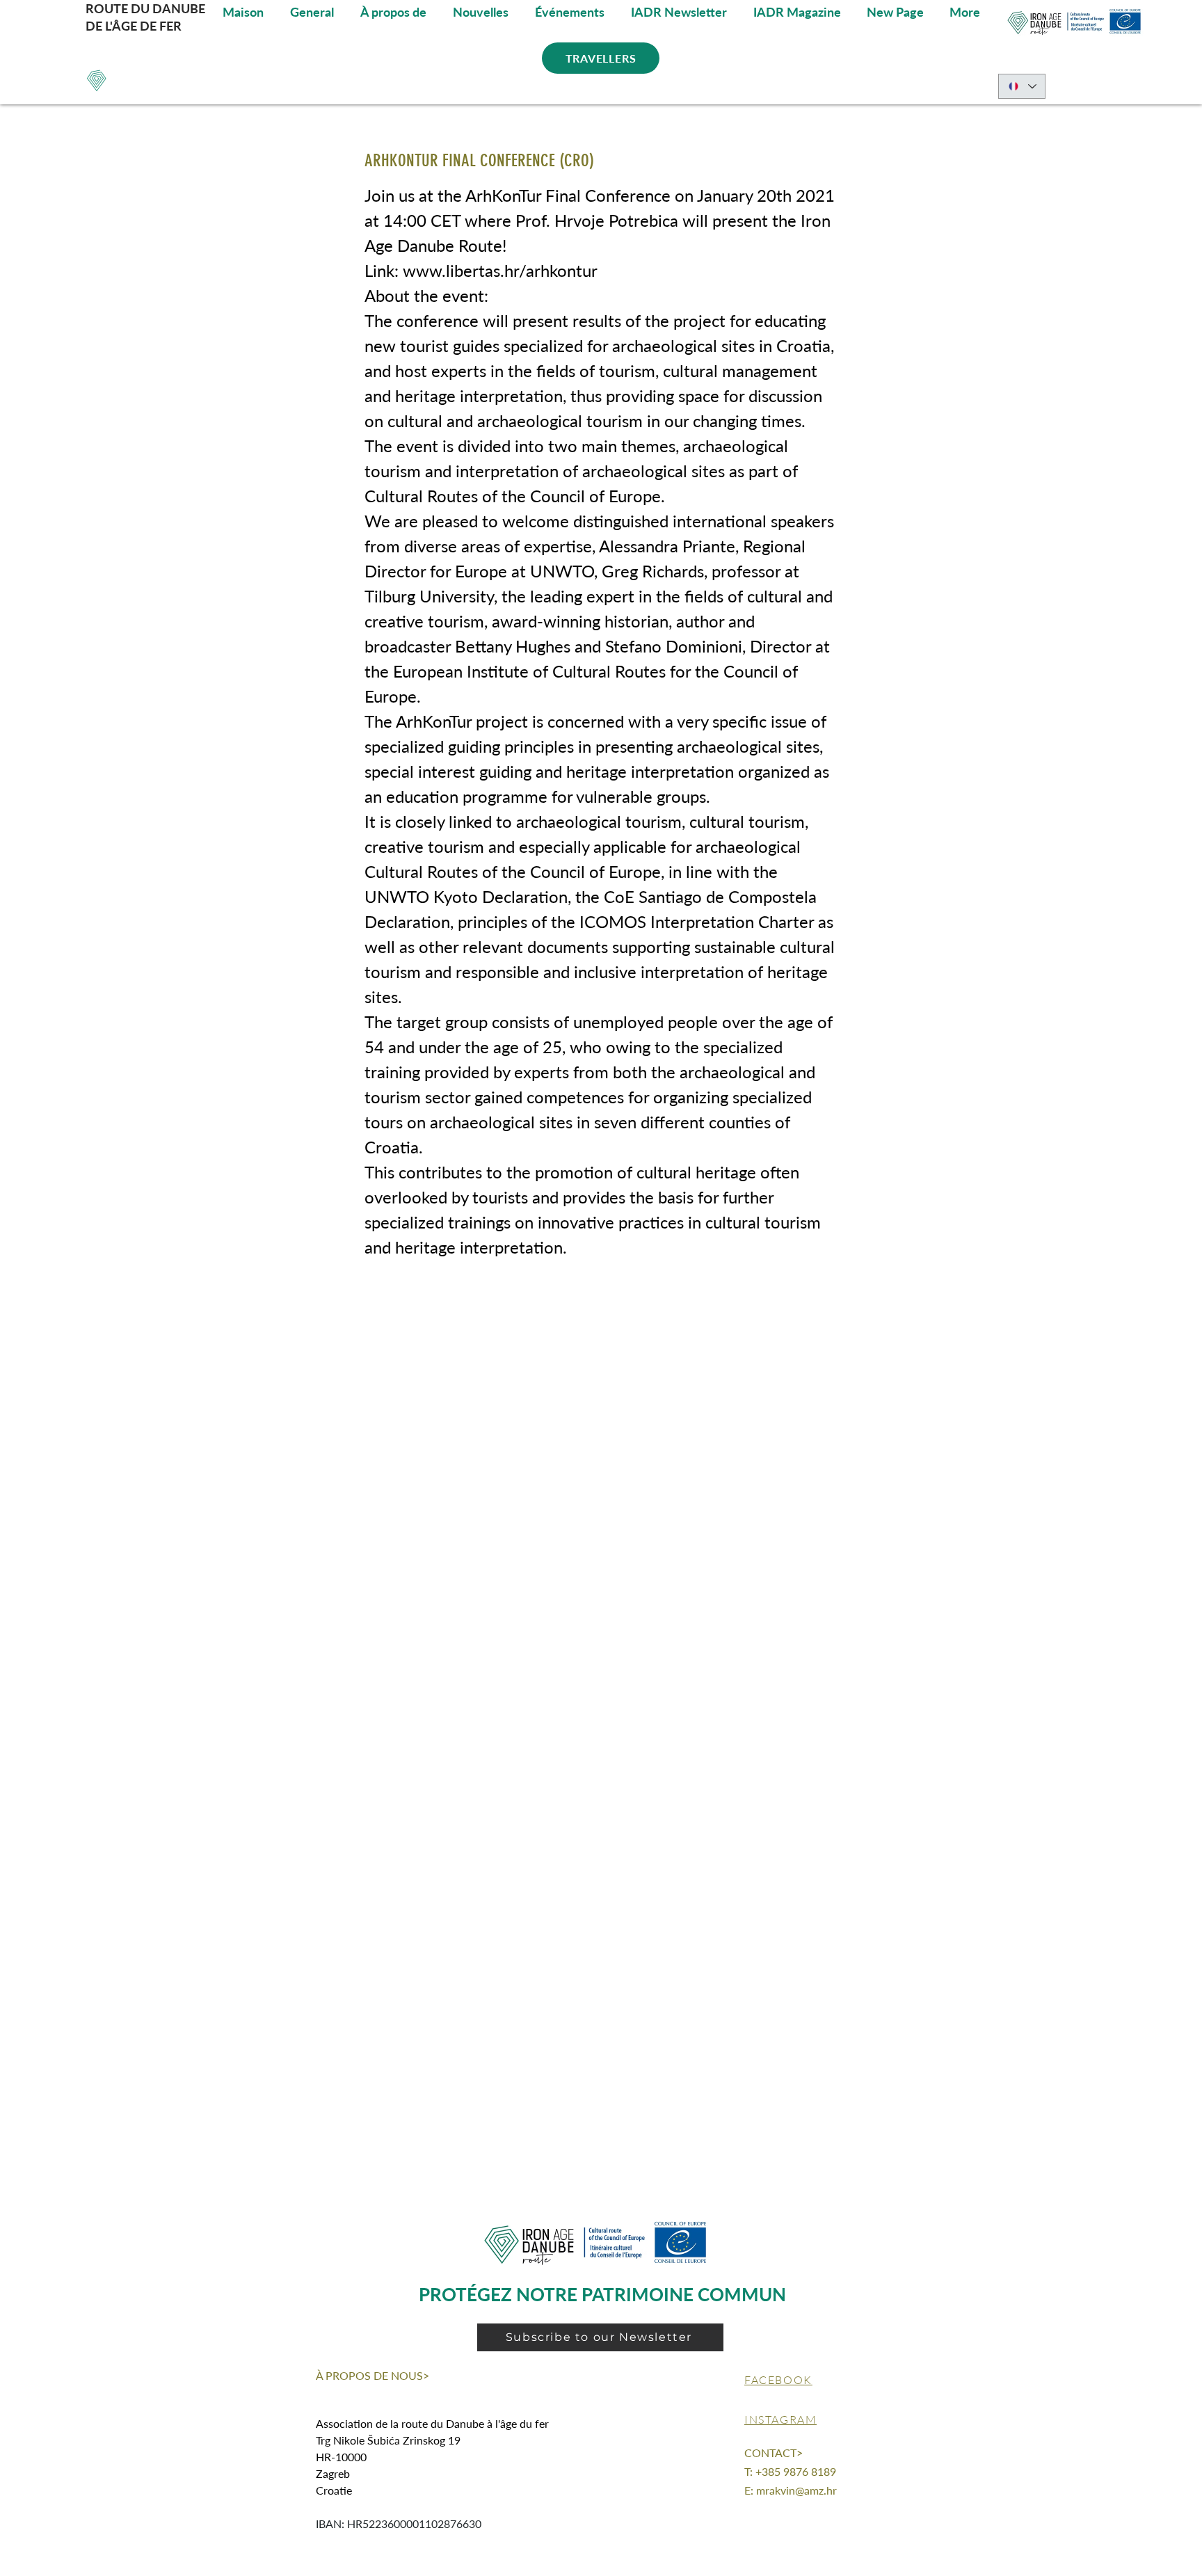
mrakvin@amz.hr (796, 2490)
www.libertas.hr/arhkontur (500, 270)
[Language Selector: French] (1022, 86)
